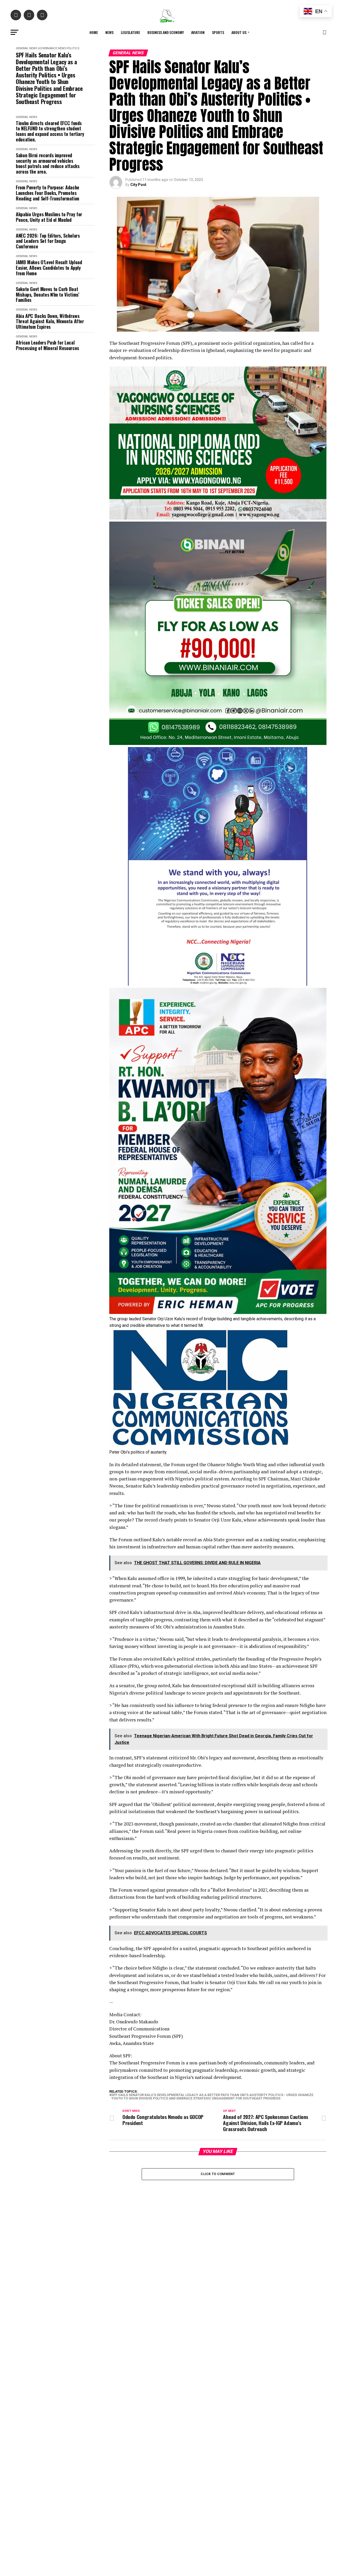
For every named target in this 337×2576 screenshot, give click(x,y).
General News (26, 48)
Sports (218, 32)
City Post (138, 185)
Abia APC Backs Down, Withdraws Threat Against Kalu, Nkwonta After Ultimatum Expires (50, 321)
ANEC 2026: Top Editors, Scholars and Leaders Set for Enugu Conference (48, 241)
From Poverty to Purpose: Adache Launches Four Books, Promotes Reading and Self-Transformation (48, 193)
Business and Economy (166, 32)
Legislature (130, 32)
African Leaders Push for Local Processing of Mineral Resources (47, 345)
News (109, 32)
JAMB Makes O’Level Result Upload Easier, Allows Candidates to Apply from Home (49, 268)
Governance (48, 48)
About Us (239, 32)
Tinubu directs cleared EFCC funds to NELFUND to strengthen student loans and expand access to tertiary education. (50, 131)
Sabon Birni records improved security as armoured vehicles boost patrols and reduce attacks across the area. (48, 163)
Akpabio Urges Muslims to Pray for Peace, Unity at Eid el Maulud (49, 217)
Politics (73, 48)
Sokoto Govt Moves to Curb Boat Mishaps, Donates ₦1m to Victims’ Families (47, 295)
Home (94, 32)
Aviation (198, 32)
